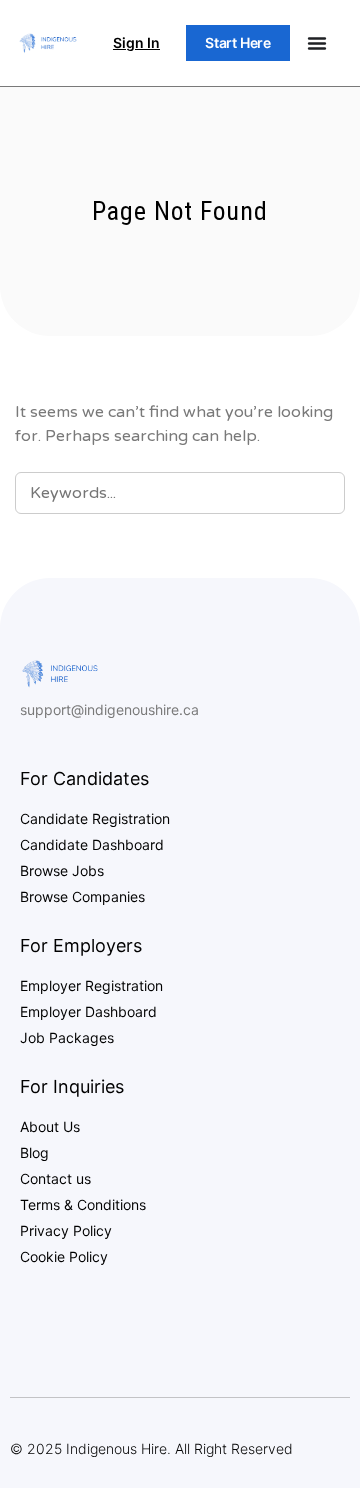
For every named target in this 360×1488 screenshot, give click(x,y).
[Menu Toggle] (317, 43)
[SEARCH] (317, 492)
